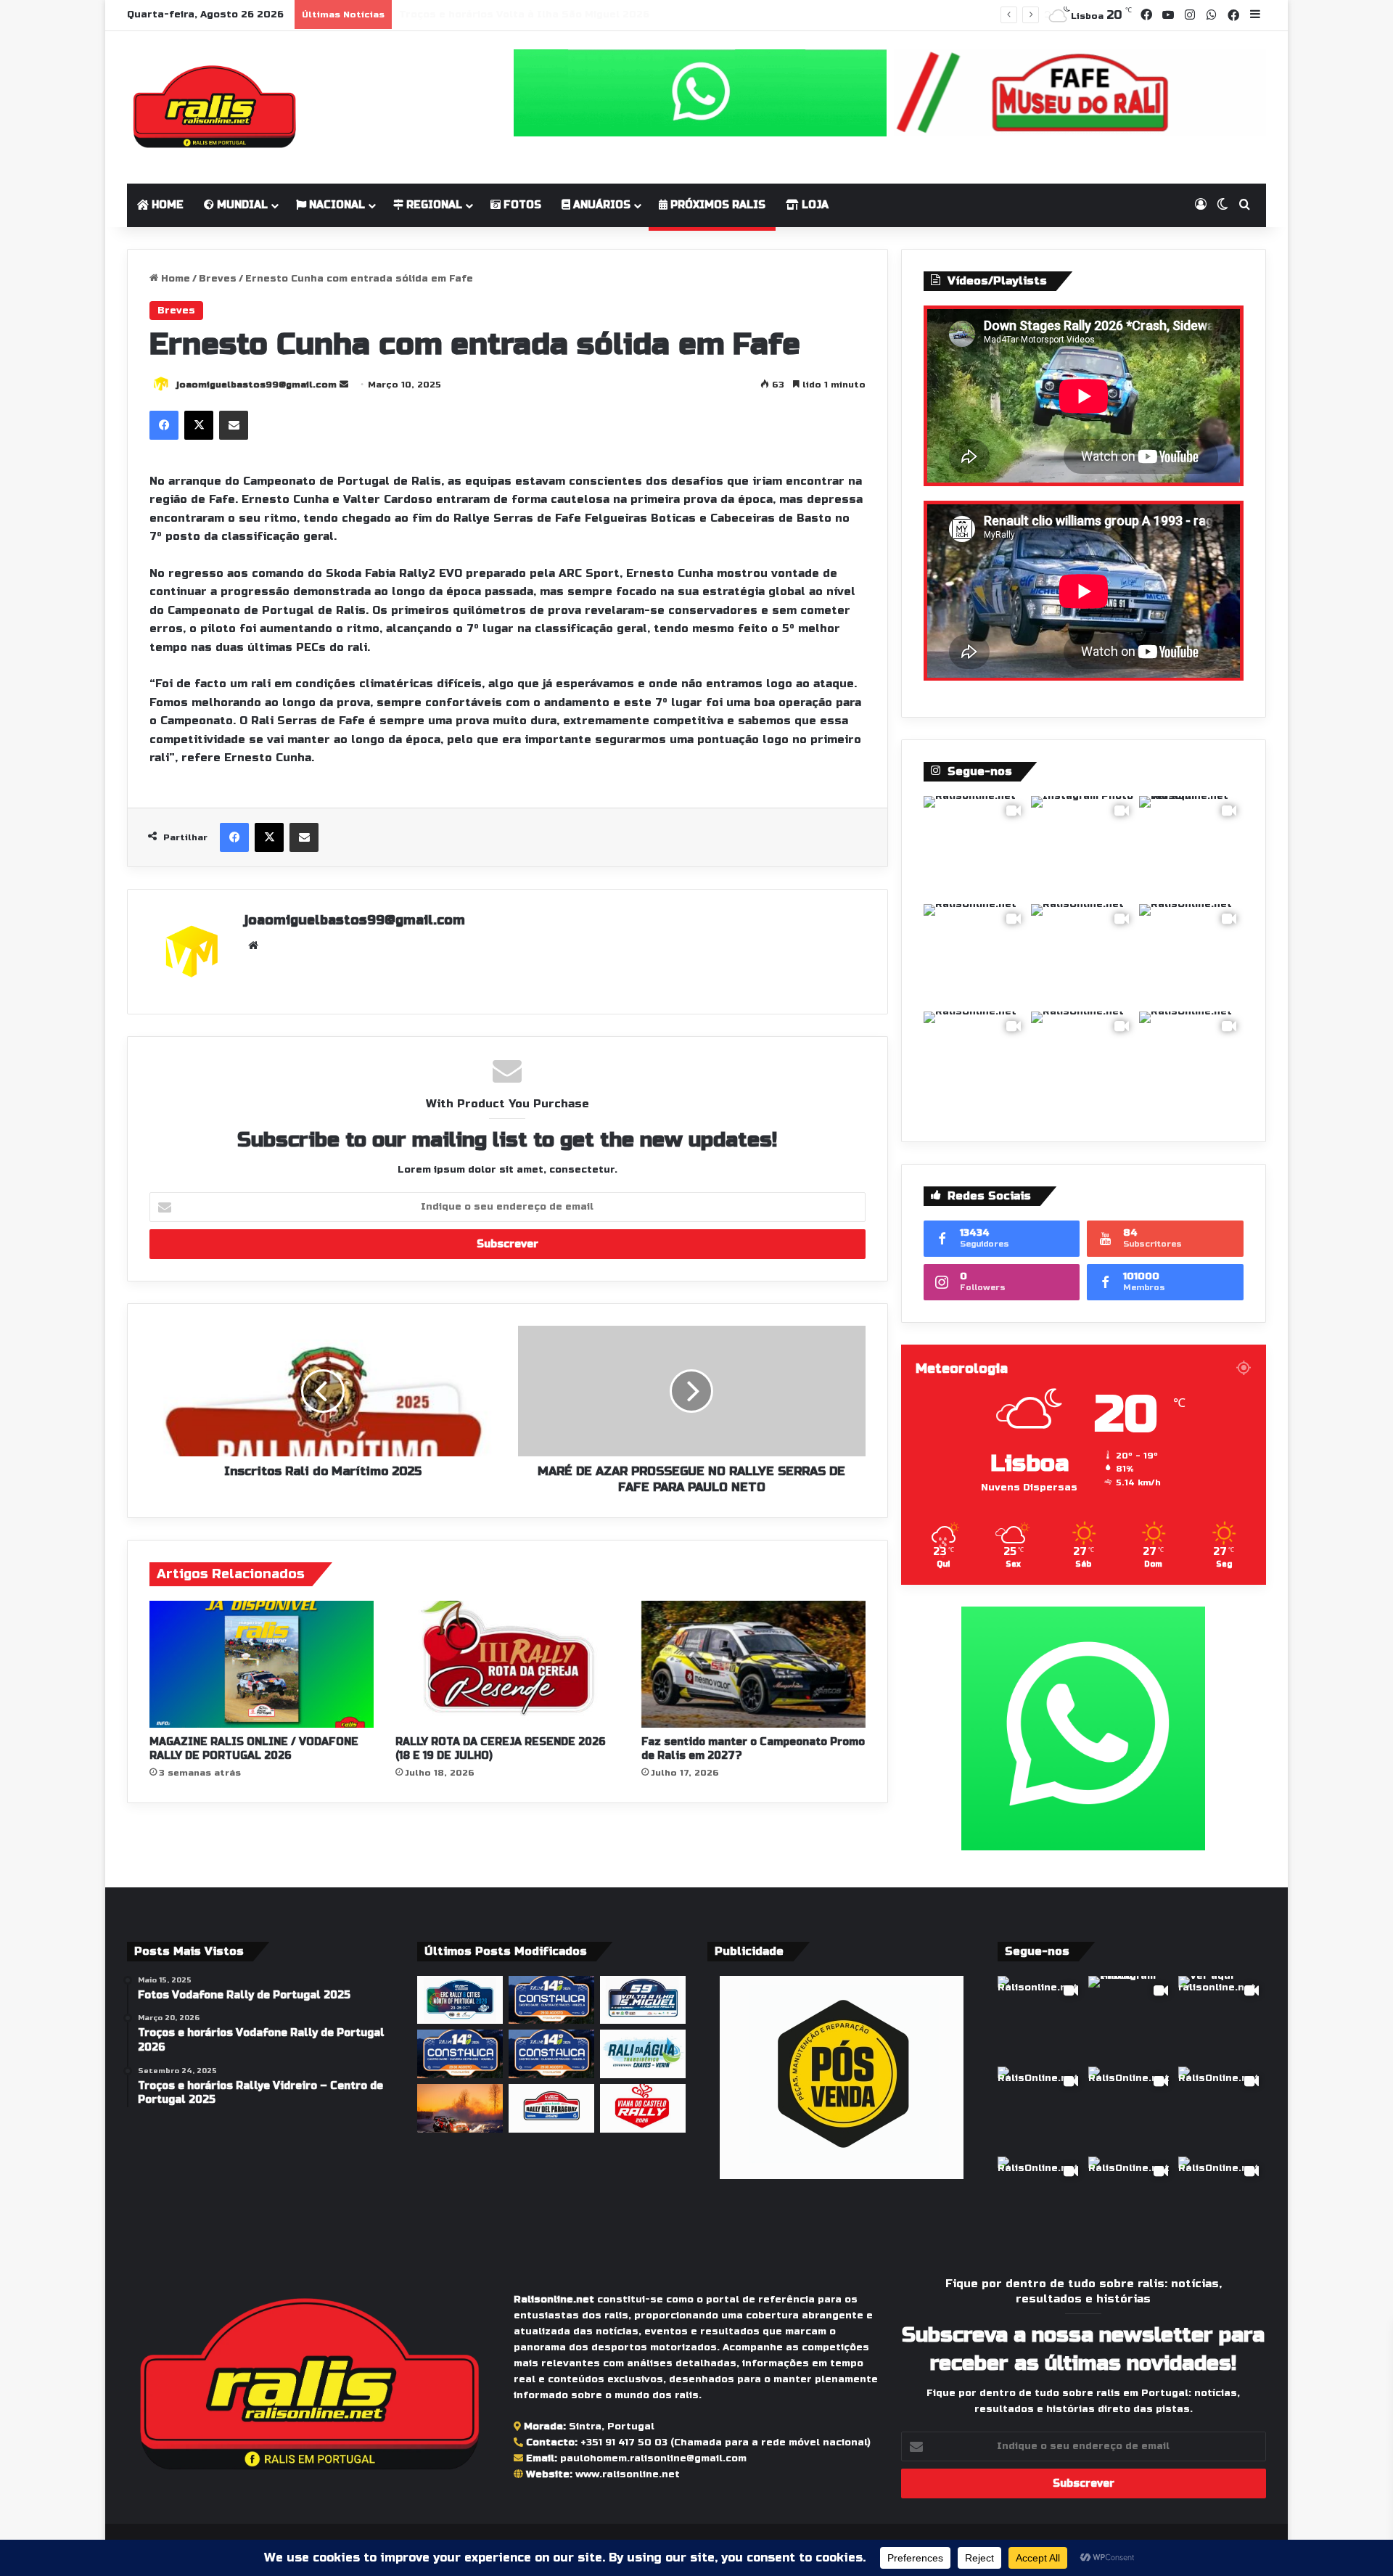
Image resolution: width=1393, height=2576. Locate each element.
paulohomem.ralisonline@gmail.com (653, 2458)
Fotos (521, 205)
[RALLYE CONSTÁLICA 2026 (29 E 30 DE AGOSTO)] (460, 2054)
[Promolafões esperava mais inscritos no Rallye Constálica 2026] (551, 2000)
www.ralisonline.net (628, 2474)
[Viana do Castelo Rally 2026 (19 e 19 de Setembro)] (643, 2108)
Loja (814, 205)
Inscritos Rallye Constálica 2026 (486, 15)
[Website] (253, 946)
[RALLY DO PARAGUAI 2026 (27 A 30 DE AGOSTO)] (551, 2108)
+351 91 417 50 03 (624, 2442)
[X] (199, 425)
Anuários (600, 205)
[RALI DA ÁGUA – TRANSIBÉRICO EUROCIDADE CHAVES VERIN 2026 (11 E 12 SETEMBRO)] (643, 2054)
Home (166, 205)
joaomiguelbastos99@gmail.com (256, 385)
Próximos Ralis (716, 205)
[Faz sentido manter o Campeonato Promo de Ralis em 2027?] (753, 1664)
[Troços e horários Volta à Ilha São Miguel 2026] (643, 2000)
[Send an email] (344, 385)
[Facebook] (164, 425)
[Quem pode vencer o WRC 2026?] (460, 2108)
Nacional (336, 205)
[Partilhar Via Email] (234, 425)
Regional (433, 205)
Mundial (241, 205)
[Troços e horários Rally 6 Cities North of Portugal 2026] (460, 2000)
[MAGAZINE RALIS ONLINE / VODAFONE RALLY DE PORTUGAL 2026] (262, 1664)
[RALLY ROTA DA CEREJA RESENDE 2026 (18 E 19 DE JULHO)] (508, 1664)
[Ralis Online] (214, 107)
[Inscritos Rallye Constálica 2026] (551, 2054)
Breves (218, 279)
